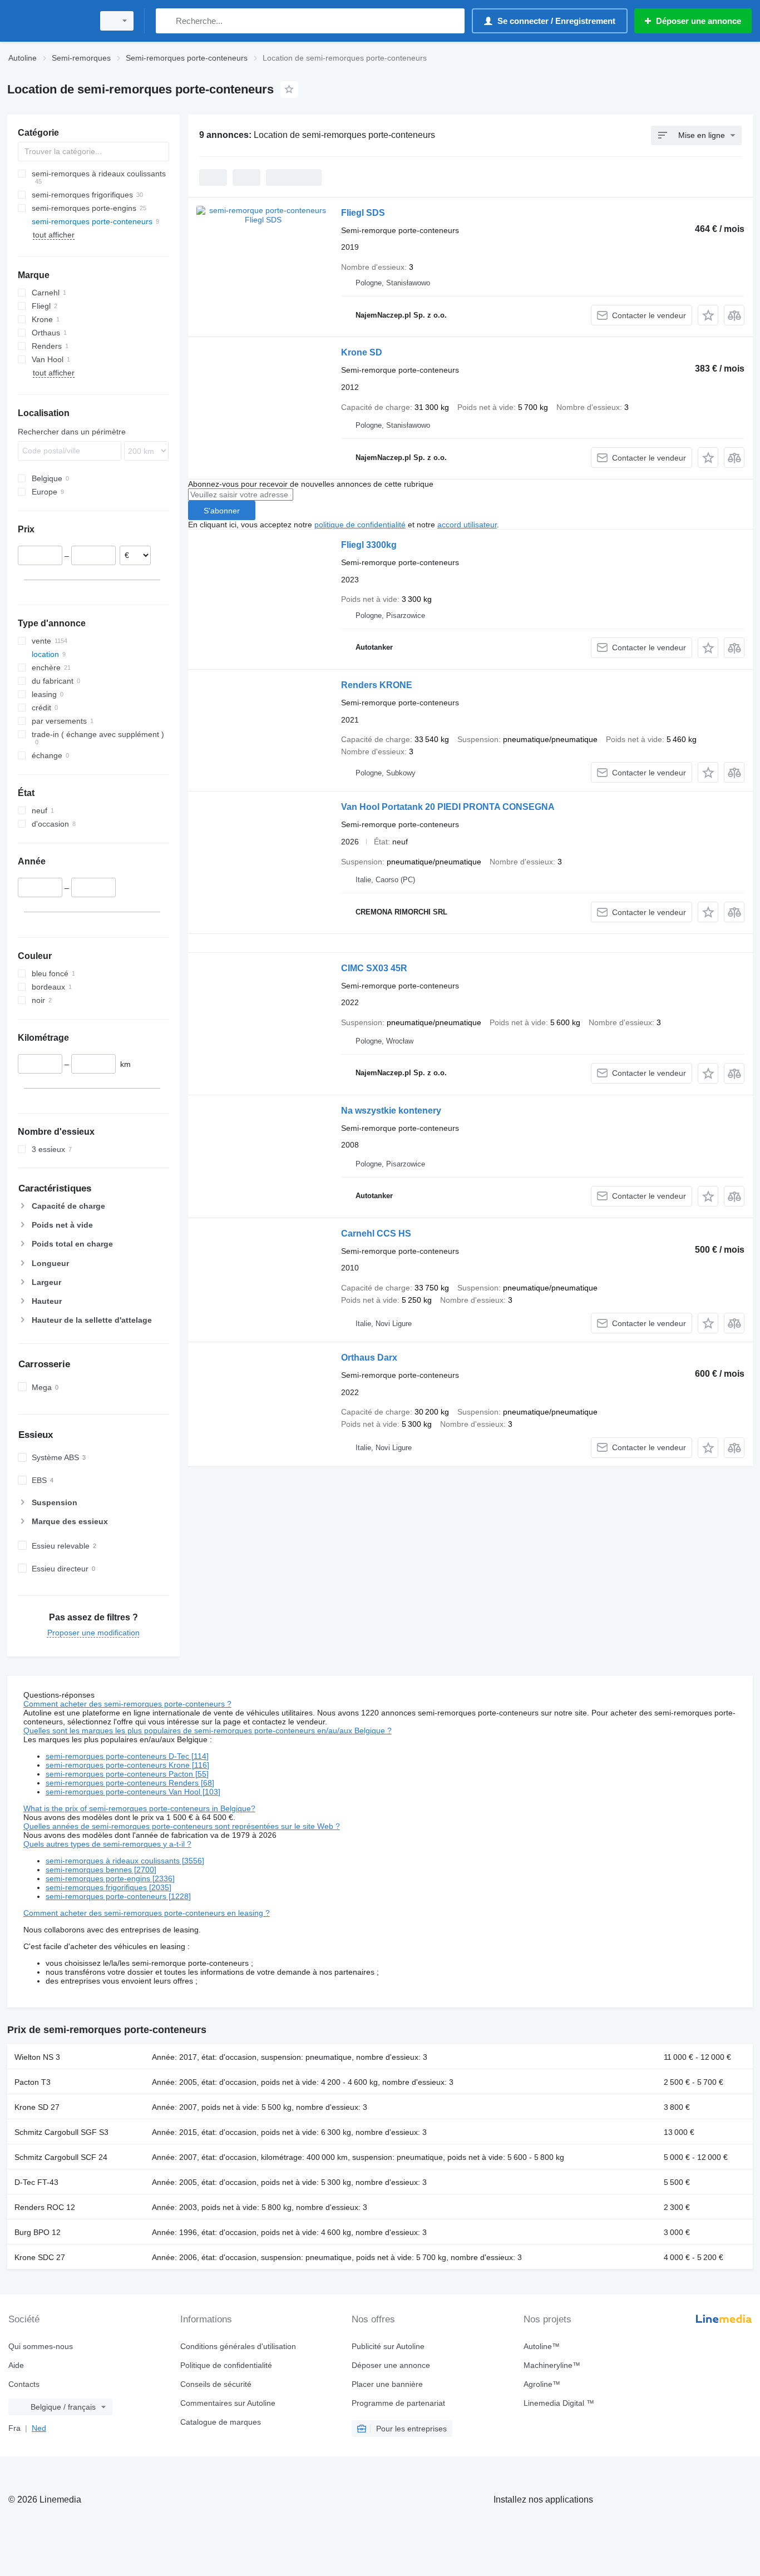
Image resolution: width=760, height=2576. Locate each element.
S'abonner (222, 511)
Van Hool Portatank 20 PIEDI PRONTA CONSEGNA (448, 807)
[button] (708, 315)
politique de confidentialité (360, 525)
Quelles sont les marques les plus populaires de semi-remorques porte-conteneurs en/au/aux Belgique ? (208, 1730)
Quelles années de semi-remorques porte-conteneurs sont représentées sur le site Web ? (182, 1826)
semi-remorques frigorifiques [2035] (108, 1887)
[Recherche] (167, 21)
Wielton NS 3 (37, 2057)
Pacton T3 (33, 2082)
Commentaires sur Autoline (228, 2403)
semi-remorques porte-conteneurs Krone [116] (127, 1765)
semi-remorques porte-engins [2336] (110, 1878)
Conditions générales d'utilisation (238, 2346)
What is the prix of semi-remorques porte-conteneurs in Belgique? (139, 1808)
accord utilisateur (467, 525)
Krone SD (362, 352)
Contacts (24, 2384)
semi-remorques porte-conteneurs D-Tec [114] (127, 1756)
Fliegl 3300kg (369, 545)
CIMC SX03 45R (374, 968)
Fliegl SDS (363, 213)
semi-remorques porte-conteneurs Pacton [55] (127, 1774)
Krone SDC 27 (40, 2257)
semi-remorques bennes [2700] (101, 1870)
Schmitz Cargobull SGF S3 (61, 2132)
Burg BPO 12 (38, 2232)
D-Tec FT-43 (36, 2182)
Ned (39, 2428)
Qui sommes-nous (41, 2346)
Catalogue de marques (221, 2422)
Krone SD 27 (37, 2107)
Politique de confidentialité (226, 2365)
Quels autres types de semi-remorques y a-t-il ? (107, 1844)
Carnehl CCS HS (376, 1233)
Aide (16, 2365)
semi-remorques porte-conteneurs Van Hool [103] (133, 1792)
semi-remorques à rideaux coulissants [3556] (125, 1861)
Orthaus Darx (369, 1358)
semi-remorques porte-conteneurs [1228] (118, 1896)
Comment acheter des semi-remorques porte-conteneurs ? (127, 1704)
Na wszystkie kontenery (391, 1111)
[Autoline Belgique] (47, 21)
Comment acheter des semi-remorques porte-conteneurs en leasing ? (147, 1913)
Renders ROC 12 (45, 2207)
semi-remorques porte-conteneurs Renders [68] (130, 1783)
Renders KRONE (377, 685)
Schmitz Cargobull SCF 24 (61, 2157)
